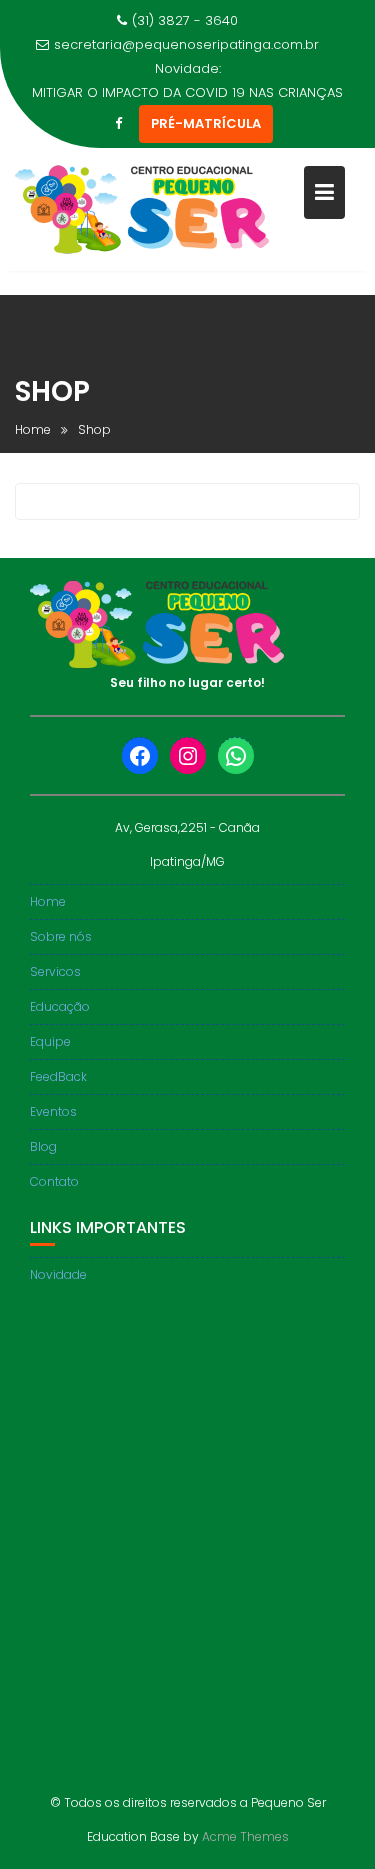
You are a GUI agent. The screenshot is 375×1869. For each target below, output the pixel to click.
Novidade (58, 1274)
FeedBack (58, 1076)
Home (48, 901)
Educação (60, 1006)
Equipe (50, 1041)
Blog (43, 1146)
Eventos (53, 1111)
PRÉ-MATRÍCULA (206, 123)
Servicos (55, 971)
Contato (54, 1181)
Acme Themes (245, 1836)
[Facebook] (119, 124)
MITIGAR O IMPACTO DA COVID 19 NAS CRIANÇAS (187, 92)
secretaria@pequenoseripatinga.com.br (186, 44)
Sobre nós (61, 936)
